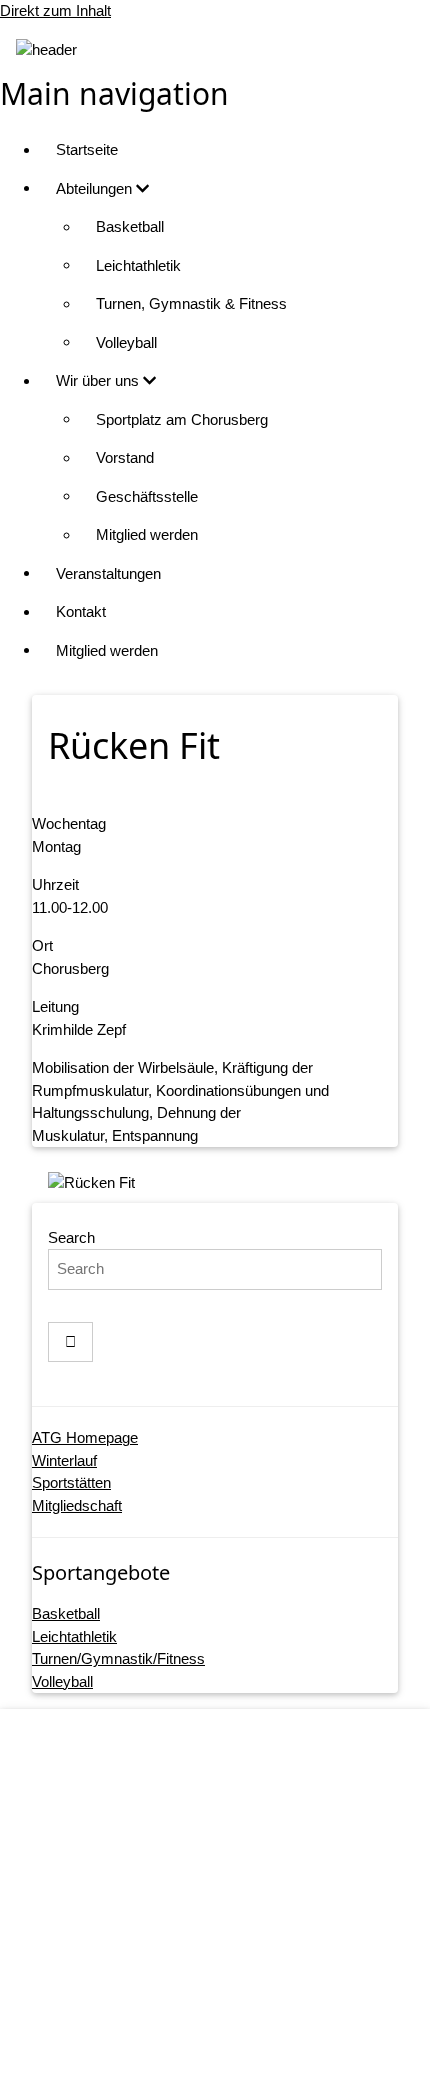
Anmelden (235, 2058)
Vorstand (125, 457)
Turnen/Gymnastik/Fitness (118, 1658)
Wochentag (69, 823)
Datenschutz (235, 1945)
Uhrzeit (55, 884)
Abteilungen (96, 188)
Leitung (55, 1006)
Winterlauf (64, 1460)
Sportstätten (71, 1482)
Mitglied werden (147, 534)
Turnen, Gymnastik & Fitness (191, 303)
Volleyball (126, 342)
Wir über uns (99, 380)
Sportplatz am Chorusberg (182, 419)
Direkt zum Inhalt (55, 10)
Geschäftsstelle (147, 496)
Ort (42, 945)
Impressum (235, 1906)
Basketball (130, 226)
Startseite (87, 149)
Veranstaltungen (108, 573)
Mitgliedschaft (77, 1505)
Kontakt (81, 611)
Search (71, 1237)
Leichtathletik (138, 265)
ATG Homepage (85, 1437)
